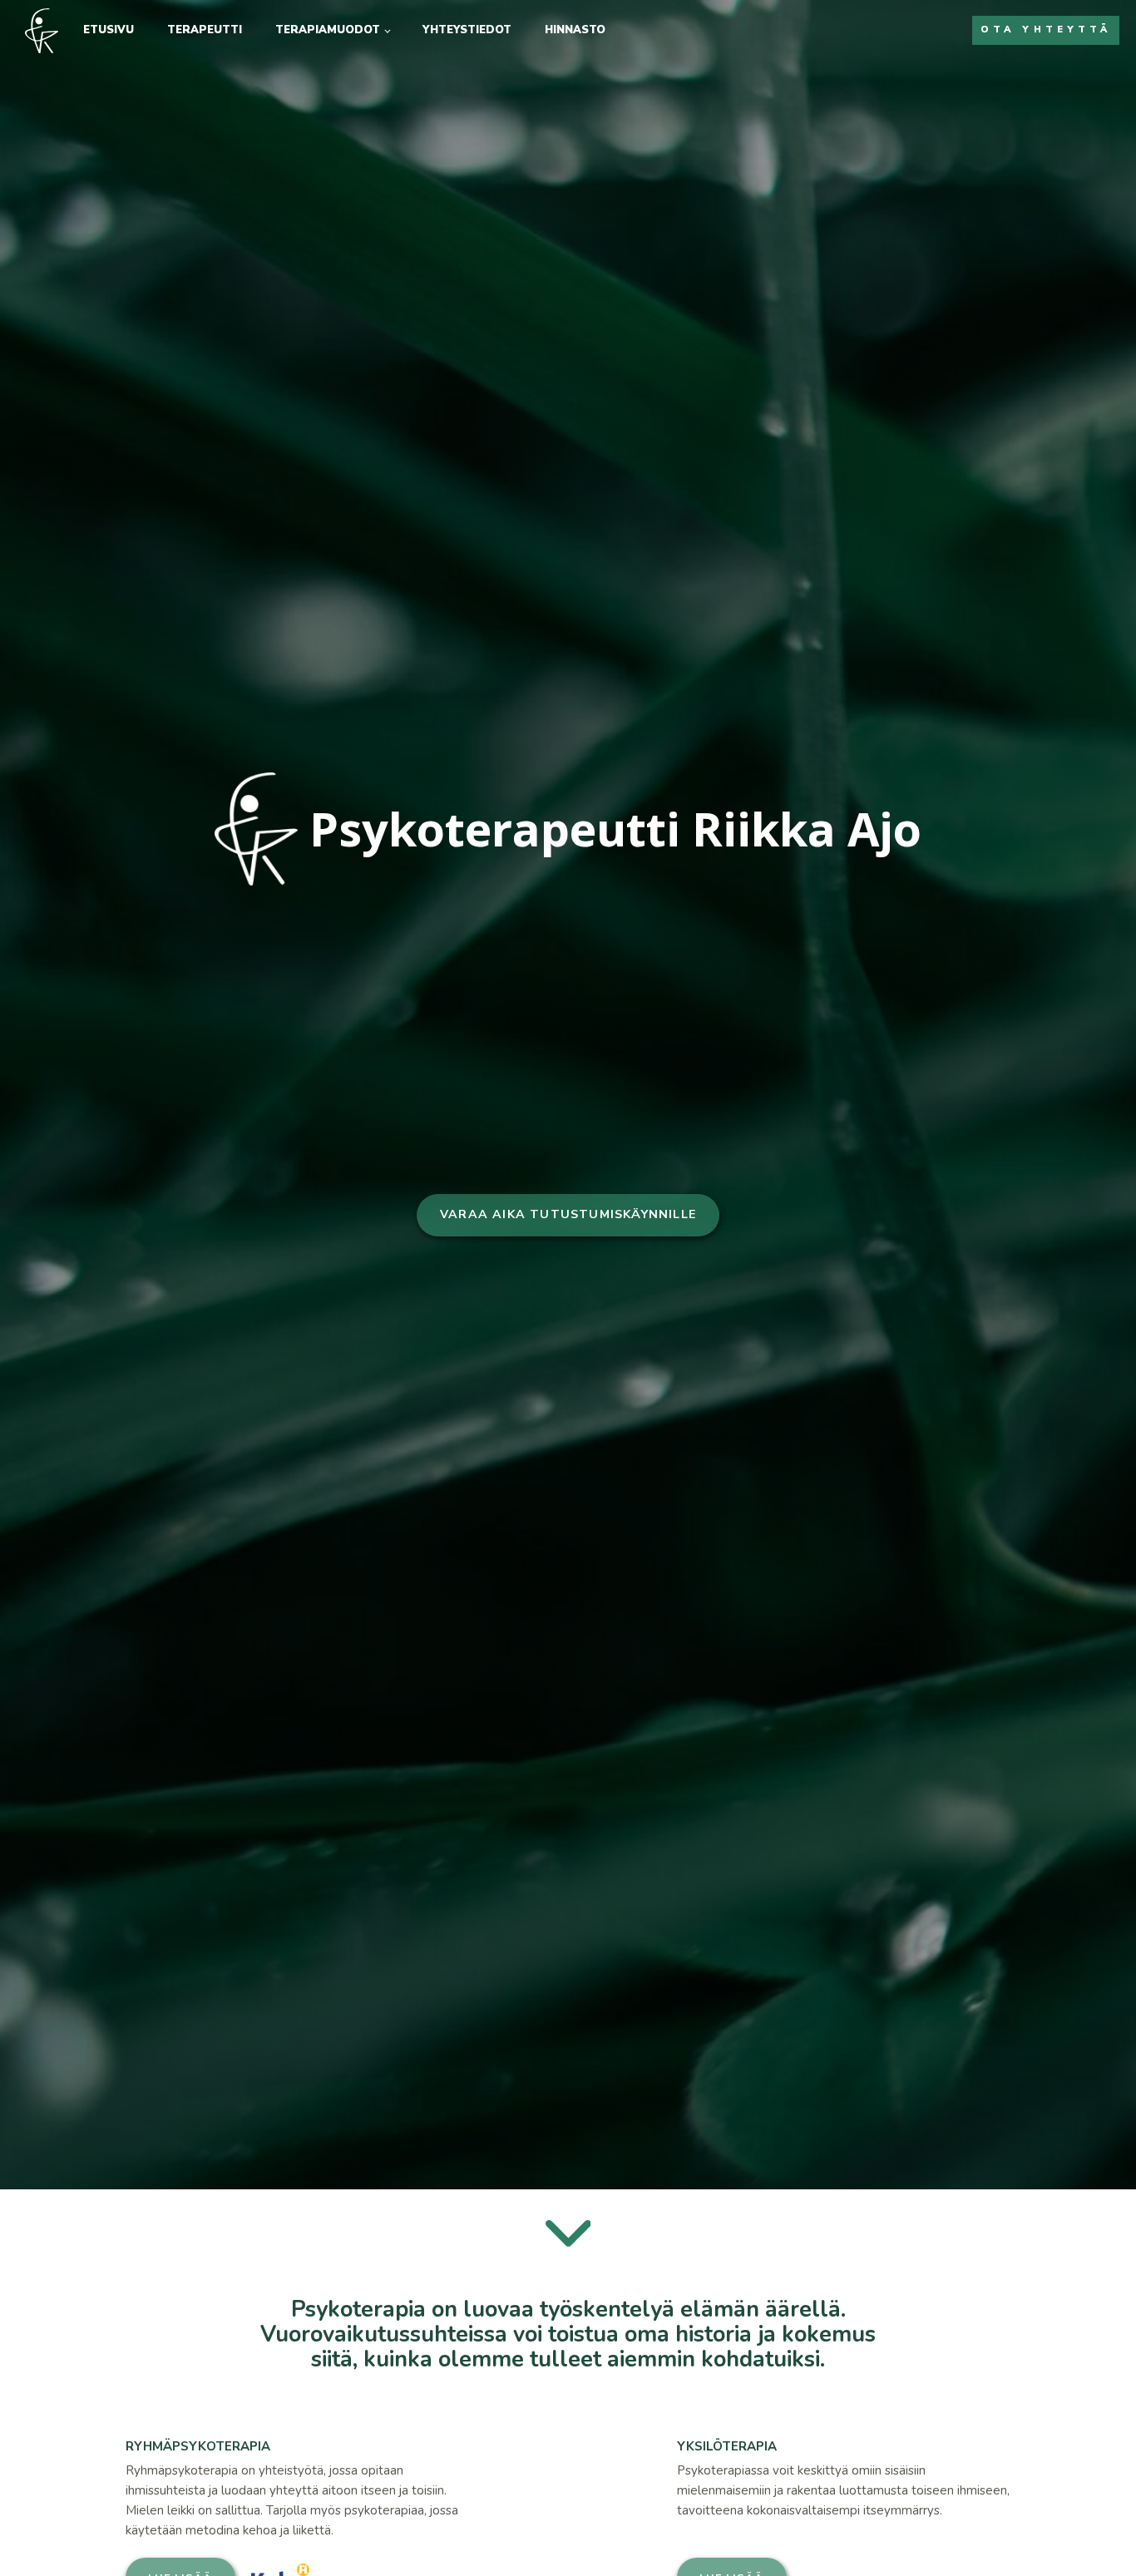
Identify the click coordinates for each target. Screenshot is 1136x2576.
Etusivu (109, 30)
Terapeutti (205, 30)
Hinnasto (575, 30)
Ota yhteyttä (1046, 30)
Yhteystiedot (467, 30)
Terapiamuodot (328, 30)
